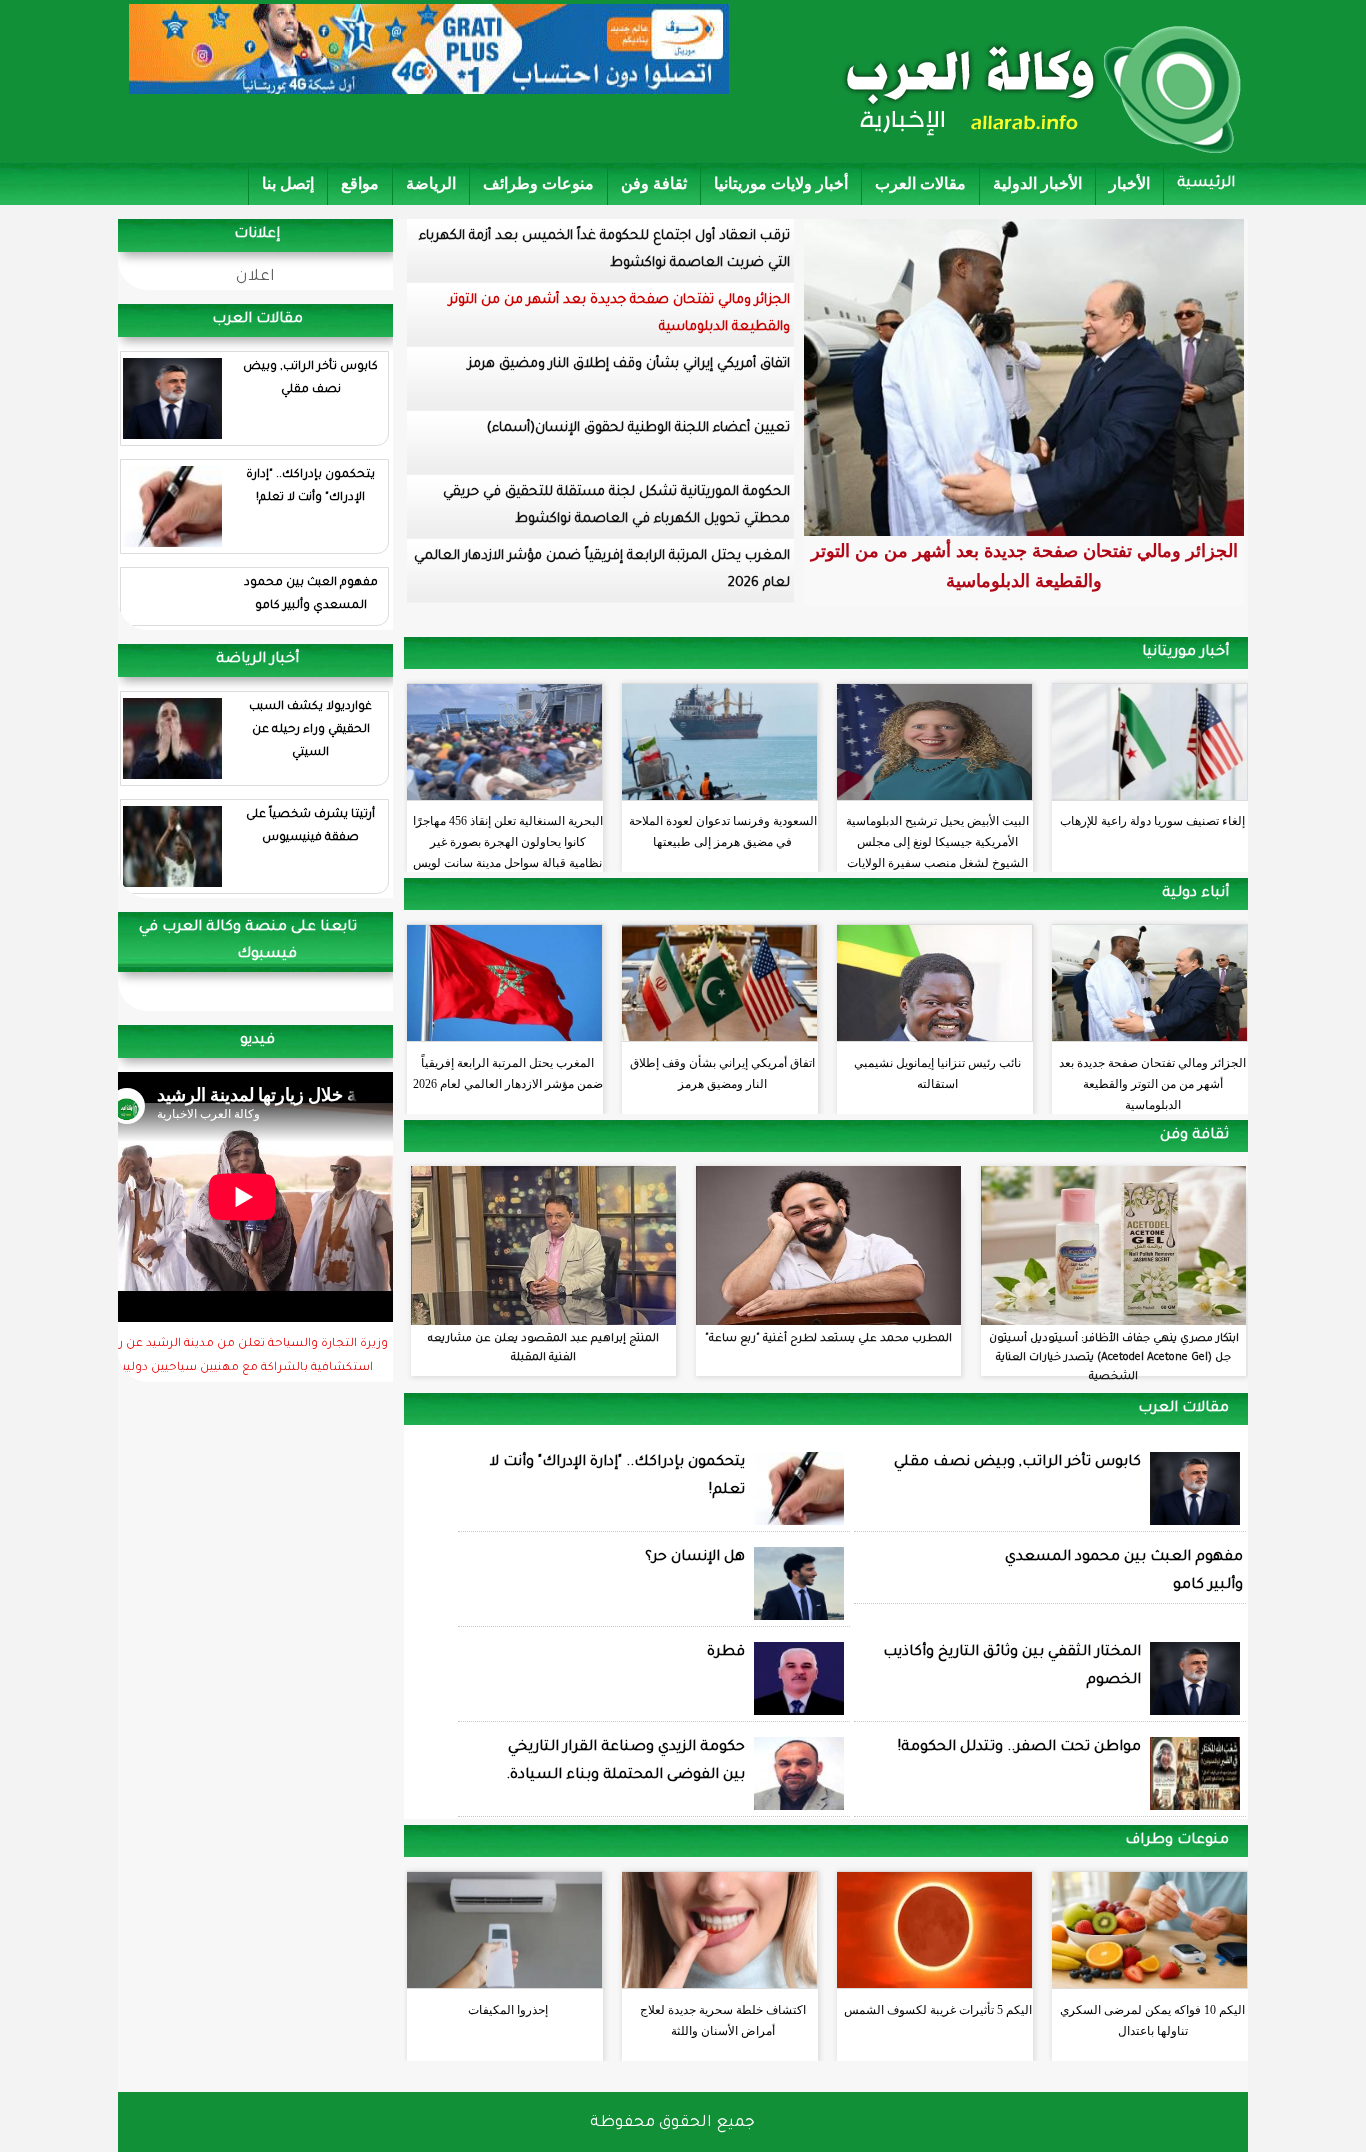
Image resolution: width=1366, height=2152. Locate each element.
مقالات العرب (920, 183)
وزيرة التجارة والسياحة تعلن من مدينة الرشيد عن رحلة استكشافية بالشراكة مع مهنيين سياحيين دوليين (243, 1357)
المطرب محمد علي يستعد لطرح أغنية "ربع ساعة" (828, 1339)
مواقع (360, 183)
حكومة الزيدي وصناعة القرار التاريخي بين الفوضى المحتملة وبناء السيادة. (625, 1762)
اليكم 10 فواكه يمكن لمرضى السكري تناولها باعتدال (1152, 2020)
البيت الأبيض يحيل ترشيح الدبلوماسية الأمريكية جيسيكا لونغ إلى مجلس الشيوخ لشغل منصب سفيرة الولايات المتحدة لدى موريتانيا (937, 837)
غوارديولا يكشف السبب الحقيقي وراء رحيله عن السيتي (310, 730)
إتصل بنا (288, 183)
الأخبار (1129, 183)
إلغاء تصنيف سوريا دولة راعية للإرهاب (1152, 821)
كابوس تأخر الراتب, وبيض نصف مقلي (310, 379)
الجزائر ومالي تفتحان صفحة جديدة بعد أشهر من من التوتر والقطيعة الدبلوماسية (619, 314)
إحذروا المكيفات (508, 2010)
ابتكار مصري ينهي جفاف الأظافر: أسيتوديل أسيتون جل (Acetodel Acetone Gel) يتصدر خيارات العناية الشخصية (1114, 1358)
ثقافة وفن (654, 183)
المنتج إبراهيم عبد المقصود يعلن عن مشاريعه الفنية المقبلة (543, 1348)
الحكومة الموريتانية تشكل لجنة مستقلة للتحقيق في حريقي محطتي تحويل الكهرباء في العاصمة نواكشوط (616, 506)
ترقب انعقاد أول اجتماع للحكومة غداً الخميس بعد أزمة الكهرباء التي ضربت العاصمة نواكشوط (604, 250)
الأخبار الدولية (1037, 183)
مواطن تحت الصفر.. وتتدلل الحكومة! (1019, 1748)
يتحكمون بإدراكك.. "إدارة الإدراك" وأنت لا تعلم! (310, 487)
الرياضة (431, 183)
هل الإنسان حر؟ (695, 1558)
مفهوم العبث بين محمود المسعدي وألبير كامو (311, 595)
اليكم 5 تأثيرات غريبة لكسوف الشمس (938, 2010)
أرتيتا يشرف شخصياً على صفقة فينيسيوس (310, 827)
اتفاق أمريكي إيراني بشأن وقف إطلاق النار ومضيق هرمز (629, 364)
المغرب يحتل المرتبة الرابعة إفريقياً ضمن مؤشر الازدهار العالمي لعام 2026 (602, 570)
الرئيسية (1206, 184)
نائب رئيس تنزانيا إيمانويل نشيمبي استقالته (937, 1073)
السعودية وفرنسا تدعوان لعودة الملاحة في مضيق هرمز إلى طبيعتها (723, 831)
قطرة (726, 1653)
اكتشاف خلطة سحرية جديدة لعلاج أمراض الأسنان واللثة (723, 2020)
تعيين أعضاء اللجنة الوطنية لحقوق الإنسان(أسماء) (638, 428)
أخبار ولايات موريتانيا (781, 183)
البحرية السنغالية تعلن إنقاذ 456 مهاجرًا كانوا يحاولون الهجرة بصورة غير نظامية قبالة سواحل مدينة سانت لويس (508, 837)
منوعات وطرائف (538, 183)
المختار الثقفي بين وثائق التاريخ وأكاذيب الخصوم (1012, 1667)
